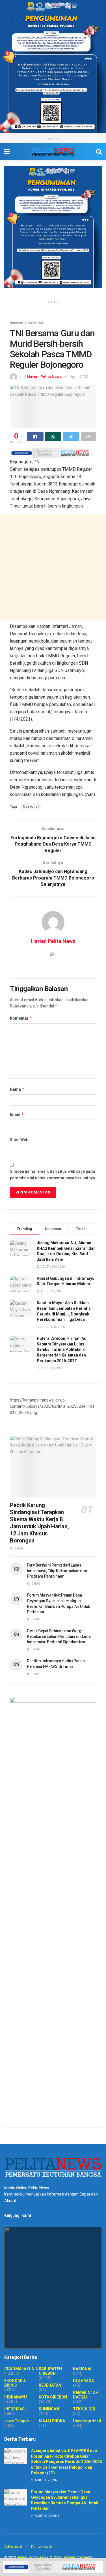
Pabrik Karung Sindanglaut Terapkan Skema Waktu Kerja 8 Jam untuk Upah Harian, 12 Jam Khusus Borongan (39, 1523)
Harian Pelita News (44, 377)
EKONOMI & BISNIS (15, 2383)
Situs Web (19, 1140)
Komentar (21, 1018)
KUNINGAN (49, 2409)
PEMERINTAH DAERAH (86, 2395)
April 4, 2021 (81, 377)
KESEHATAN (50, 2385)
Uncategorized (87, 2421)
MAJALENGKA (52, 2421)
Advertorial (13, 2546)
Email (17, 1114)
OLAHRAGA (83, 2381)
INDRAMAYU (16, 2397)
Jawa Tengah (17, 2421)
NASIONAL (36, 323)
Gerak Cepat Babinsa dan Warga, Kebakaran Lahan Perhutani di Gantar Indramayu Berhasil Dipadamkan (60, 1636)
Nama (17, 1089)
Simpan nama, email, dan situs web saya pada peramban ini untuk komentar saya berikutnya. (53, 1174)
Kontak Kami (41, 2546)
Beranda (17, 323)
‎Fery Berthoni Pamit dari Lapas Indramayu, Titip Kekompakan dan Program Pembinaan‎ (57, 1571)
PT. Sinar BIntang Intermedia (71, 2557)
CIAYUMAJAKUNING (23, 2369)
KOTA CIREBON (53, 2397)
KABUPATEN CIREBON (50, 2371)
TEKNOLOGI (84, 2409)
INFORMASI (15, 2409)
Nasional (31, 806)
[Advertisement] (53, 567)
